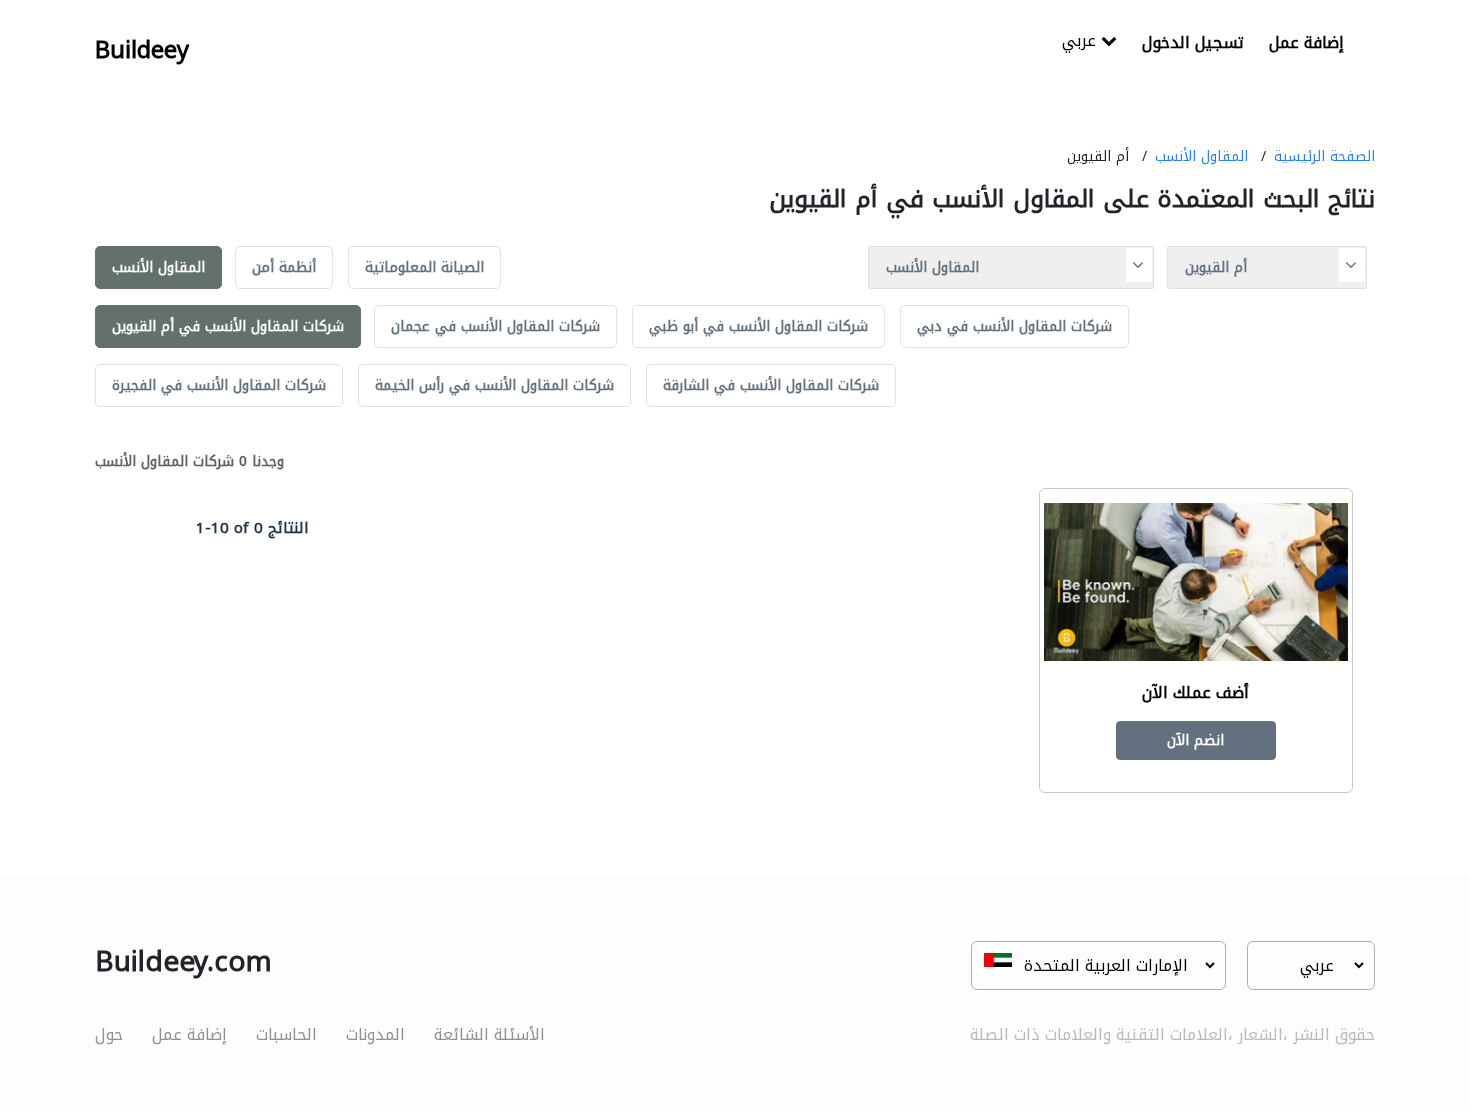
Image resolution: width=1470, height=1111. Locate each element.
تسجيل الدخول (1193, 42)
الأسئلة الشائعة (489, 1034)
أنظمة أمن (284, 267)
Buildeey (142, 50)
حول (109, 1034)
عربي (1081, 42)
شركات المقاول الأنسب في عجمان (495, 326)
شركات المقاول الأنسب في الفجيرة (219, 385)
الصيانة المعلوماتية (424, 267)
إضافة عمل (1306, 42)
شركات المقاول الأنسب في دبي (1014, 326)
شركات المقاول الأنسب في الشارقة (771, 385)
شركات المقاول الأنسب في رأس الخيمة (494, 385)
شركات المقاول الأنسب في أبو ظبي (758, 326)
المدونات (375, 1034)
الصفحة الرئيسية (1324, 156)
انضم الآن (1195, 740)
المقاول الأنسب (1201, 156)
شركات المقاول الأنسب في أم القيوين (228, 326)
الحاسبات (286, 1034)
